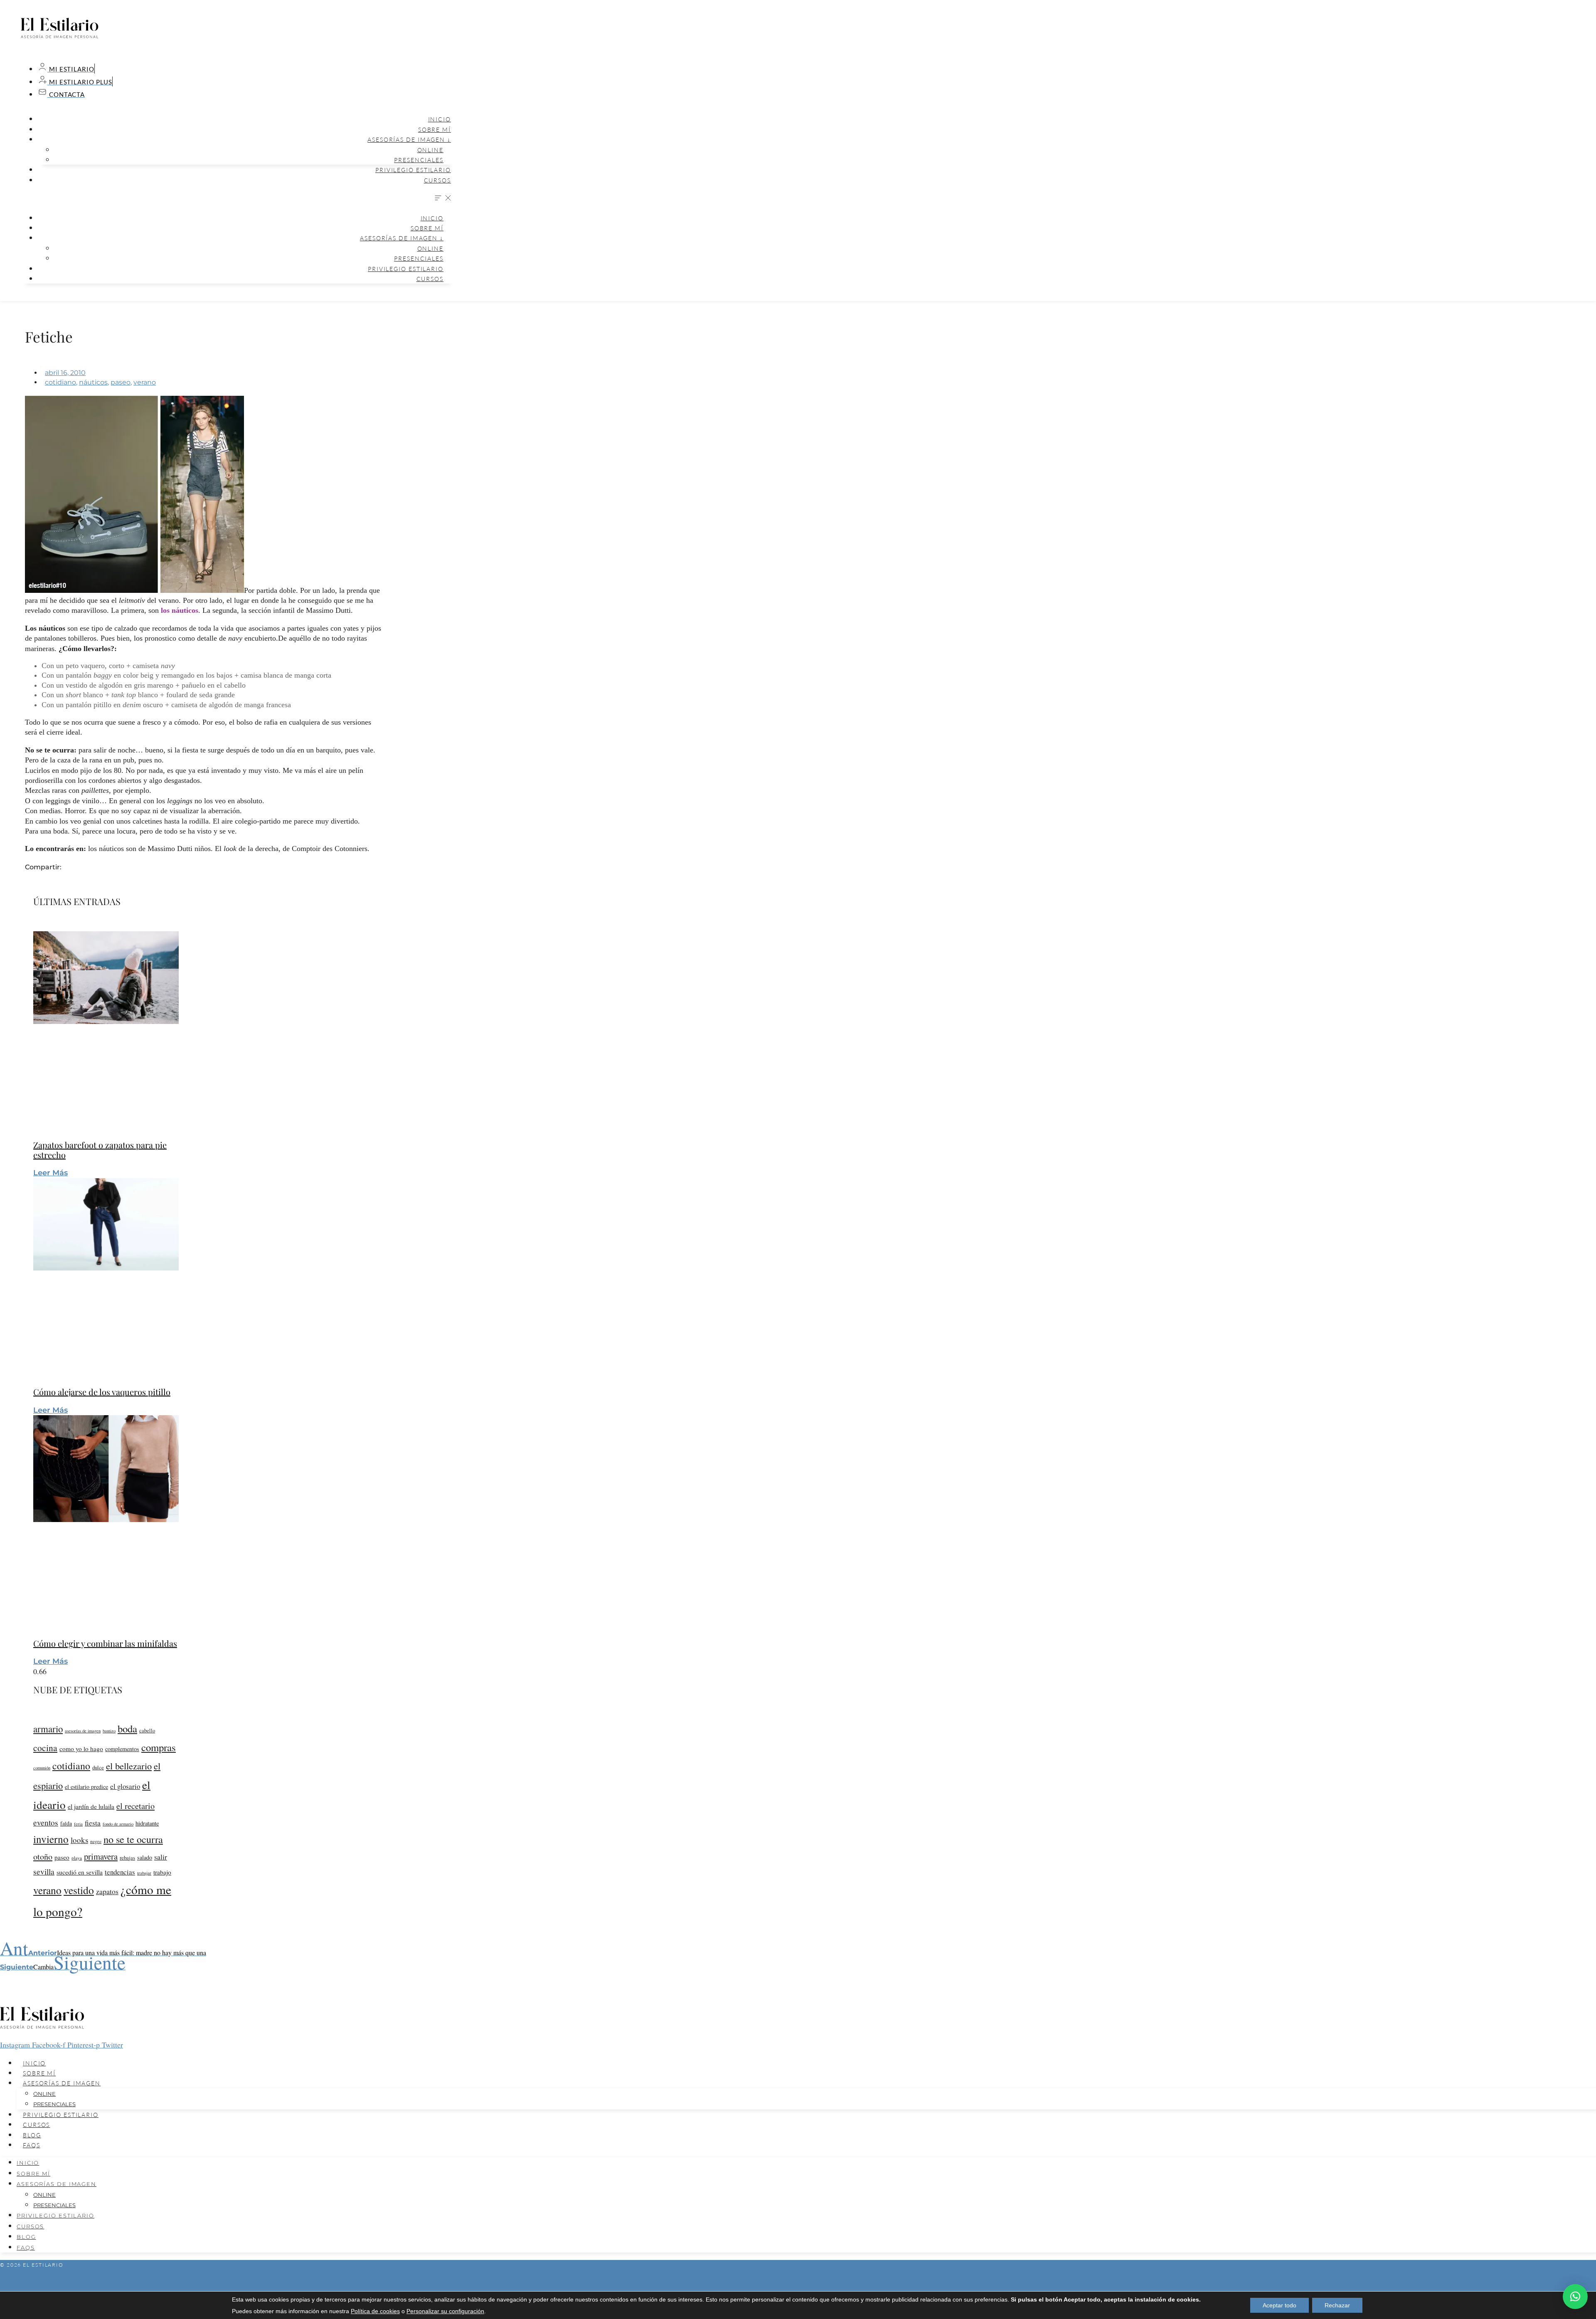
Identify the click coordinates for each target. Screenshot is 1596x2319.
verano (145, 382)
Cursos (437, 180)
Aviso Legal (798, 2279)
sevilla (44, 1871)
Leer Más (50, 1173)
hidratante (147, 1823)
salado (145, 1857)
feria (78, 1824)
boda (127, 1728)
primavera (101, 1856)
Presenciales (419, 160)
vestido (79, 1890)
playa (77, 1858)
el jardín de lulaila (91, 1806)
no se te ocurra (133, 1839)
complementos (122, 1749)
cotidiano (60, 382)
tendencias (120, 1872)
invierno (51, 1839)
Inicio (440, 119)
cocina (45, 1748)
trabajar (144, 1873)
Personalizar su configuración (445, 2311)
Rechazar (1337, 2305)
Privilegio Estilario (413, 170)
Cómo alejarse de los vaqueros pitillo (102, 1392)
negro (96, 1841)
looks (79, 1840)
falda (66, 1823)
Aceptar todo (1280, 2305)
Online (430, 150)
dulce (98, 1767)
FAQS (32, 2145)
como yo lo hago (81, 1749)
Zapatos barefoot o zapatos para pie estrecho (100, 1150)
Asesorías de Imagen (62, 2083)
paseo (121, 382)
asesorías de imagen (83, 1731)
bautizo (109, 1731)
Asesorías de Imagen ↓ (409, 139)
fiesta (93, 1823)
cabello (147, 1731)
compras (159, 1747)
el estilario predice (86, 1787)
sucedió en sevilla (80, 1872)
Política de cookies (375, 2311)
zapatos (107, 1891)
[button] (237, 199)
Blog (32, 2135)
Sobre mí (435, 130)
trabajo (162, 1872)
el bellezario (129, 1766)
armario (48, 1729)
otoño (43, 1856)
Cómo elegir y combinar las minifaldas (105, 1643)
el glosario (125, 1786)
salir (161, 1857)
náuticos (93, 382)
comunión (42, 1768)
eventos (46, 1822)
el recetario (135, 1806)
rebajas (127, 1858)
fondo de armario (118, 1824)
